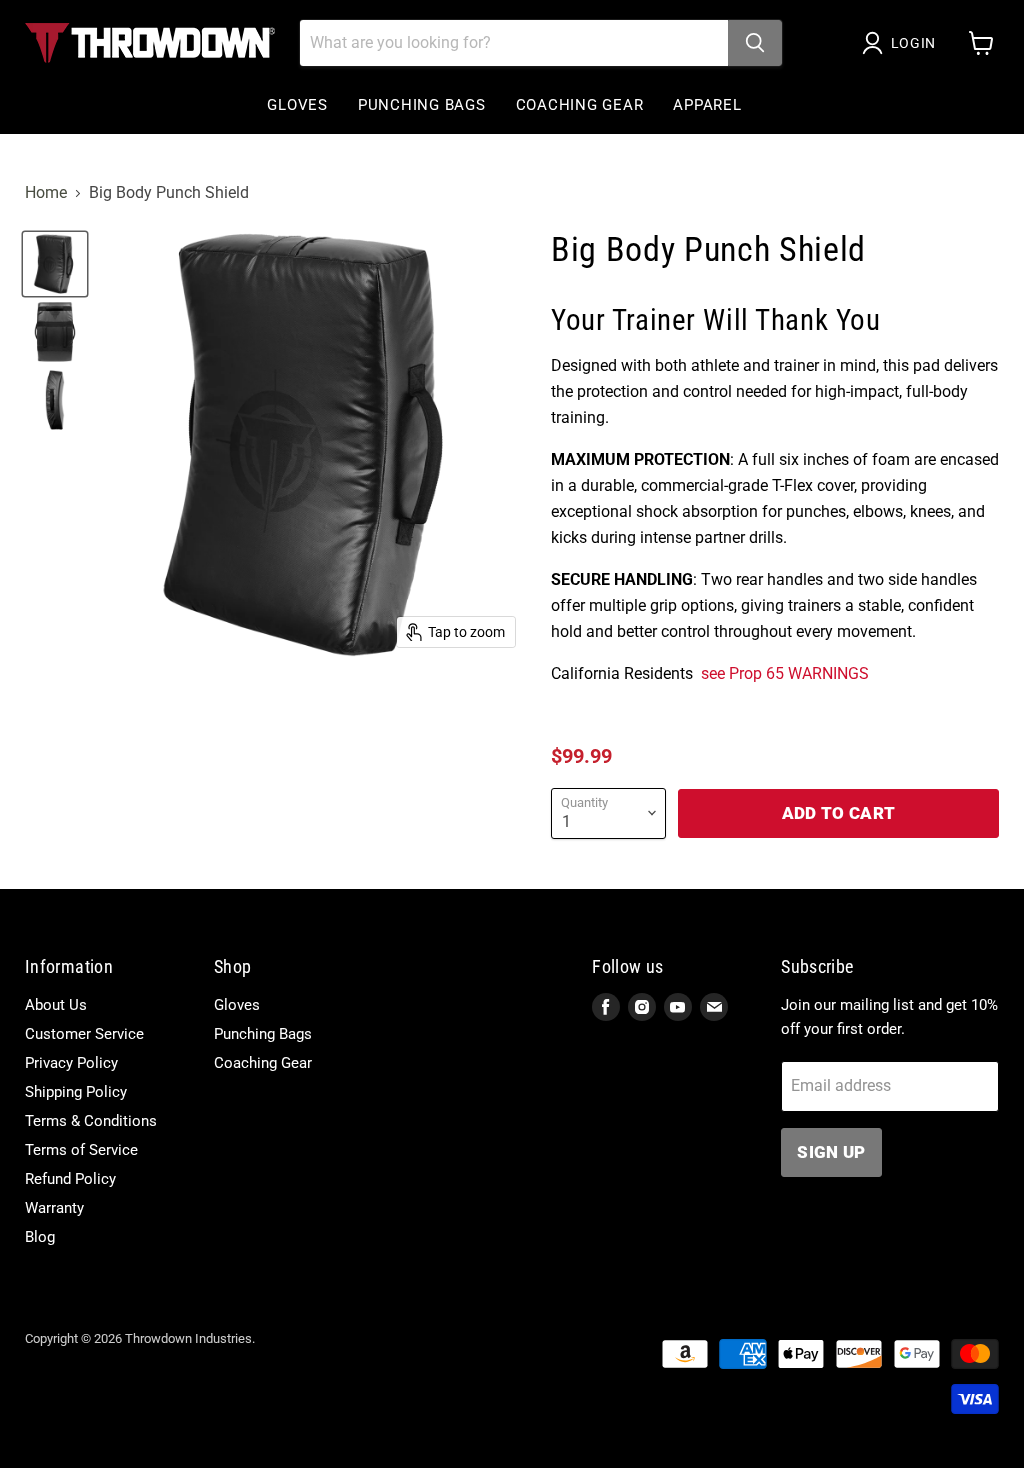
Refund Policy (70, 1179)
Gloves (297, 105)
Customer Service (84, 1034)
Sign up (831, 1152)
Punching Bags (422, 105)
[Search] (755, 43)
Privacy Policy (71, 1063)
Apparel (707, 105)
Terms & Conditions (91, 1121)
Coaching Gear (580, 105)
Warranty (54, 1208)
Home (46, 193)
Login (914, 43)
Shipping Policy (76, 1092)
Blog (40, 1237)
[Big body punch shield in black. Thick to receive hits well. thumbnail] (55, 400)
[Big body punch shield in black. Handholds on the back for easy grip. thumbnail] (55, 332)
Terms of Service (81, 1150)
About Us (56, 1005)
